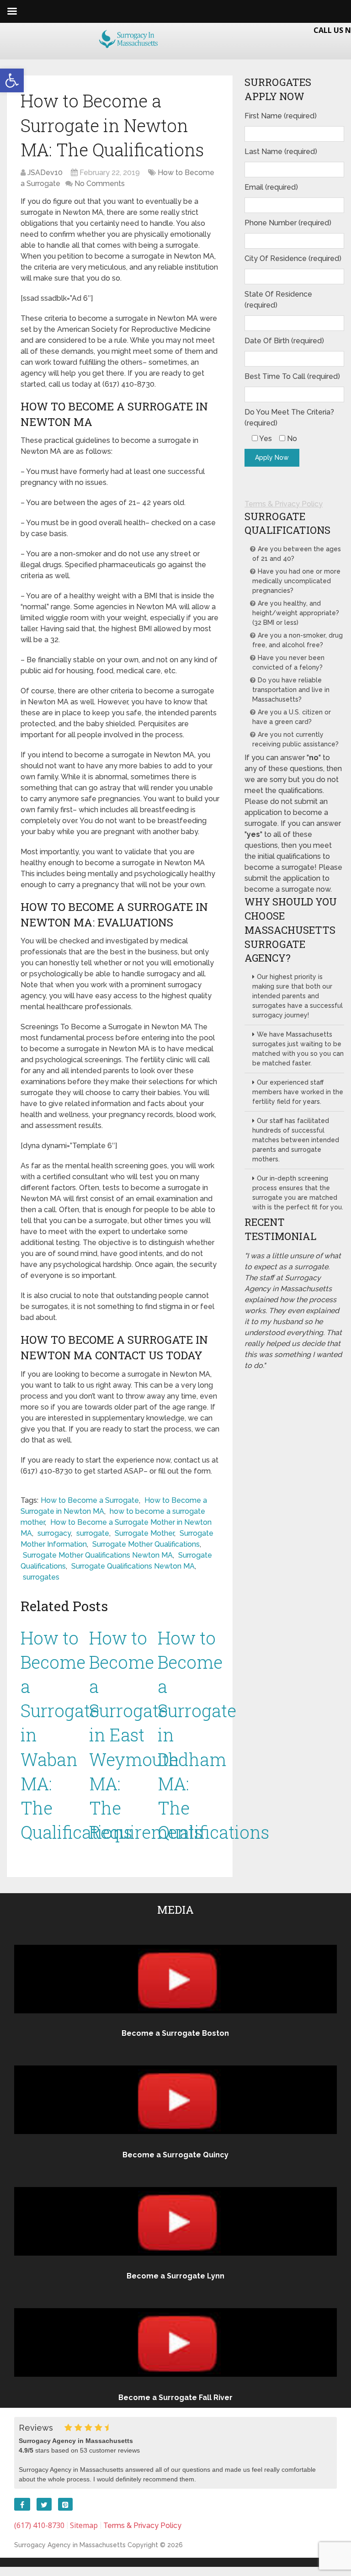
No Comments (100, 184)
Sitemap (84, 2525)
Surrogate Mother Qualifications (146, 1544)
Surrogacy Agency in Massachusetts (70, 2545)
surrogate (93, 1533)
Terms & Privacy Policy (284, 504)
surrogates (41, 1577)
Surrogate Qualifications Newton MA (133, 1566)
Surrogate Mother (144, 1533)
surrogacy (54, 1533)
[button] (12, 80)
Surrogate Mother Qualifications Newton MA (98, 1555)
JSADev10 (45, 173)
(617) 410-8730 (39, 2525)
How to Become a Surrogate (90, 1500)
